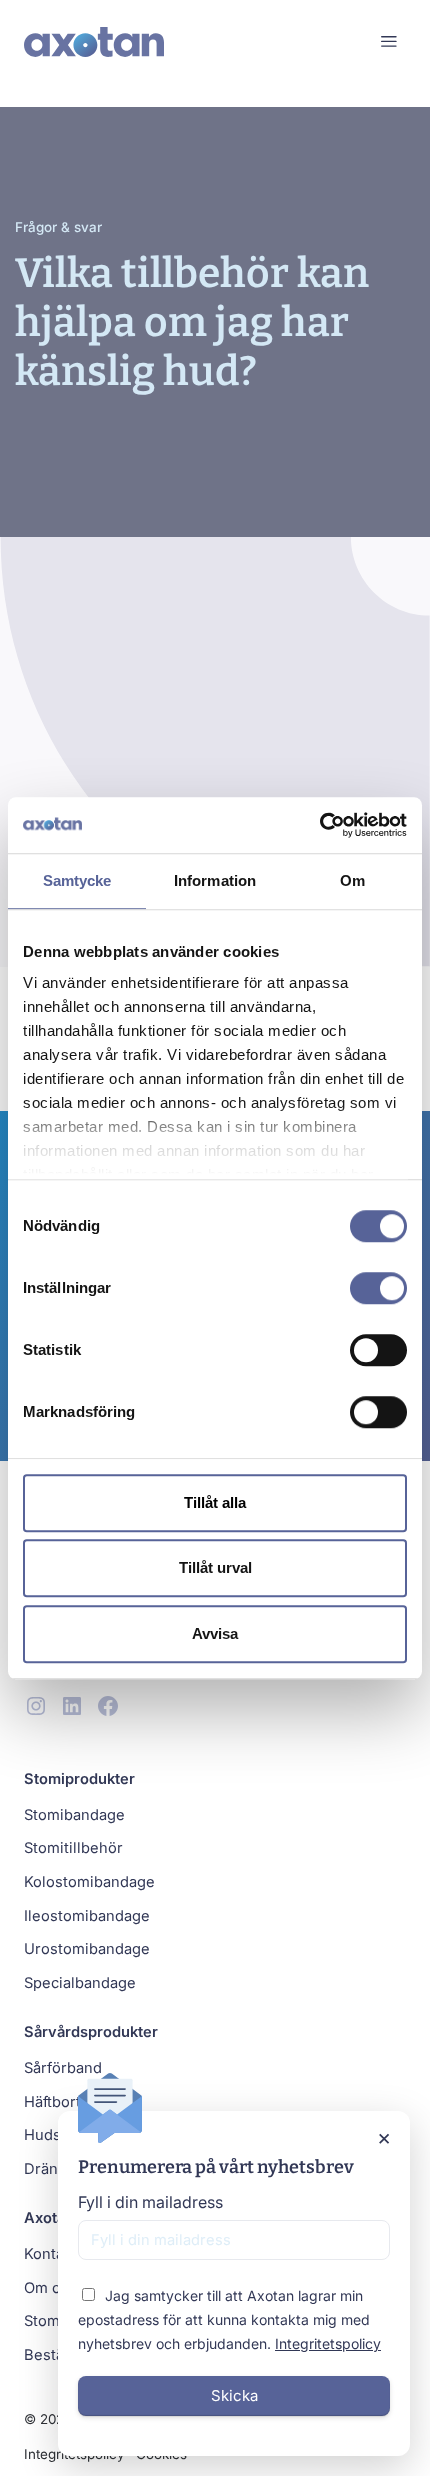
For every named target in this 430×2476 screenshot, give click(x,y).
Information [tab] (215, 880)
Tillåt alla (215, 1502)
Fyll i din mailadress (150, 2202)
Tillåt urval (215, 1567)
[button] (388, 41)
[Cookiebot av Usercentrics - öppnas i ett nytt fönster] (319, 825)
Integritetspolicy (328, 2343)
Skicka (234, 2395)
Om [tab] (352, 880)
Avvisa (215, 1633)
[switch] (378, 1288)
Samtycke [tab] (77, 880)
